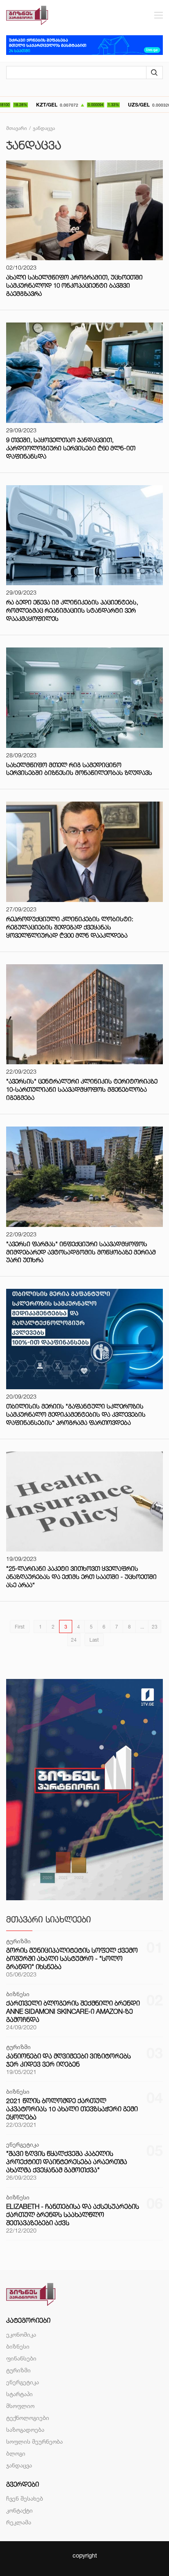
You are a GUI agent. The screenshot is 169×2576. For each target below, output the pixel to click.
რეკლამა (19, 2522)
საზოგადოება (25, 2429)
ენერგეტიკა (23, 2382)
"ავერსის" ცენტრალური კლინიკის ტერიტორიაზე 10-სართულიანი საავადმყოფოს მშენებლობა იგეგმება (82, 1089)
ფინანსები (21, 2358)
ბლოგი (16, 2453)
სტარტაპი (19, 2394)
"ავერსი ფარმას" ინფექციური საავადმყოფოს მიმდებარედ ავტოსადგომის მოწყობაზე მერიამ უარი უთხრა (81, 1252)
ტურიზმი (18, 2370)
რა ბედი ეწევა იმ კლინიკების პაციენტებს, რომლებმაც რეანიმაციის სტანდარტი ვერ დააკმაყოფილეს (72, 610)
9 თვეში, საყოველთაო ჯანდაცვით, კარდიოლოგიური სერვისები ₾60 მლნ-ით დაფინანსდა (71, 448)
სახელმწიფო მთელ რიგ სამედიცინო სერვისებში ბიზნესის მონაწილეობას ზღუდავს (79, 769)
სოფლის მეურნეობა (34, 2441)
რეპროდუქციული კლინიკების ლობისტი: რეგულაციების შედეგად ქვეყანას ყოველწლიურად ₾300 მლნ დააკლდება (70, 927)
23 (155, 1627)
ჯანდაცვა (19, 2465)
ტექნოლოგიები (28, 2418)
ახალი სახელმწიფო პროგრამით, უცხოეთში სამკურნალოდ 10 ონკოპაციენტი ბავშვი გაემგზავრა (74, 285)
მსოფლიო (20, 2406)
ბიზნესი (18, 2346)
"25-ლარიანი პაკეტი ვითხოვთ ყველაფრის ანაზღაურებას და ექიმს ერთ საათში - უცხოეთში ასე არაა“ (81, 1577)
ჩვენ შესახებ (25, 2498)
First (20, 1627)
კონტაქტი (19, 2510)
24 (74, 1640)
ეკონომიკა (21, 2334)
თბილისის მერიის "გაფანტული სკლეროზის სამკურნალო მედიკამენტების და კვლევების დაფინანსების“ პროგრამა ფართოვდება (76, 1414)
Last (94, 1640)
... (142, 1627)
